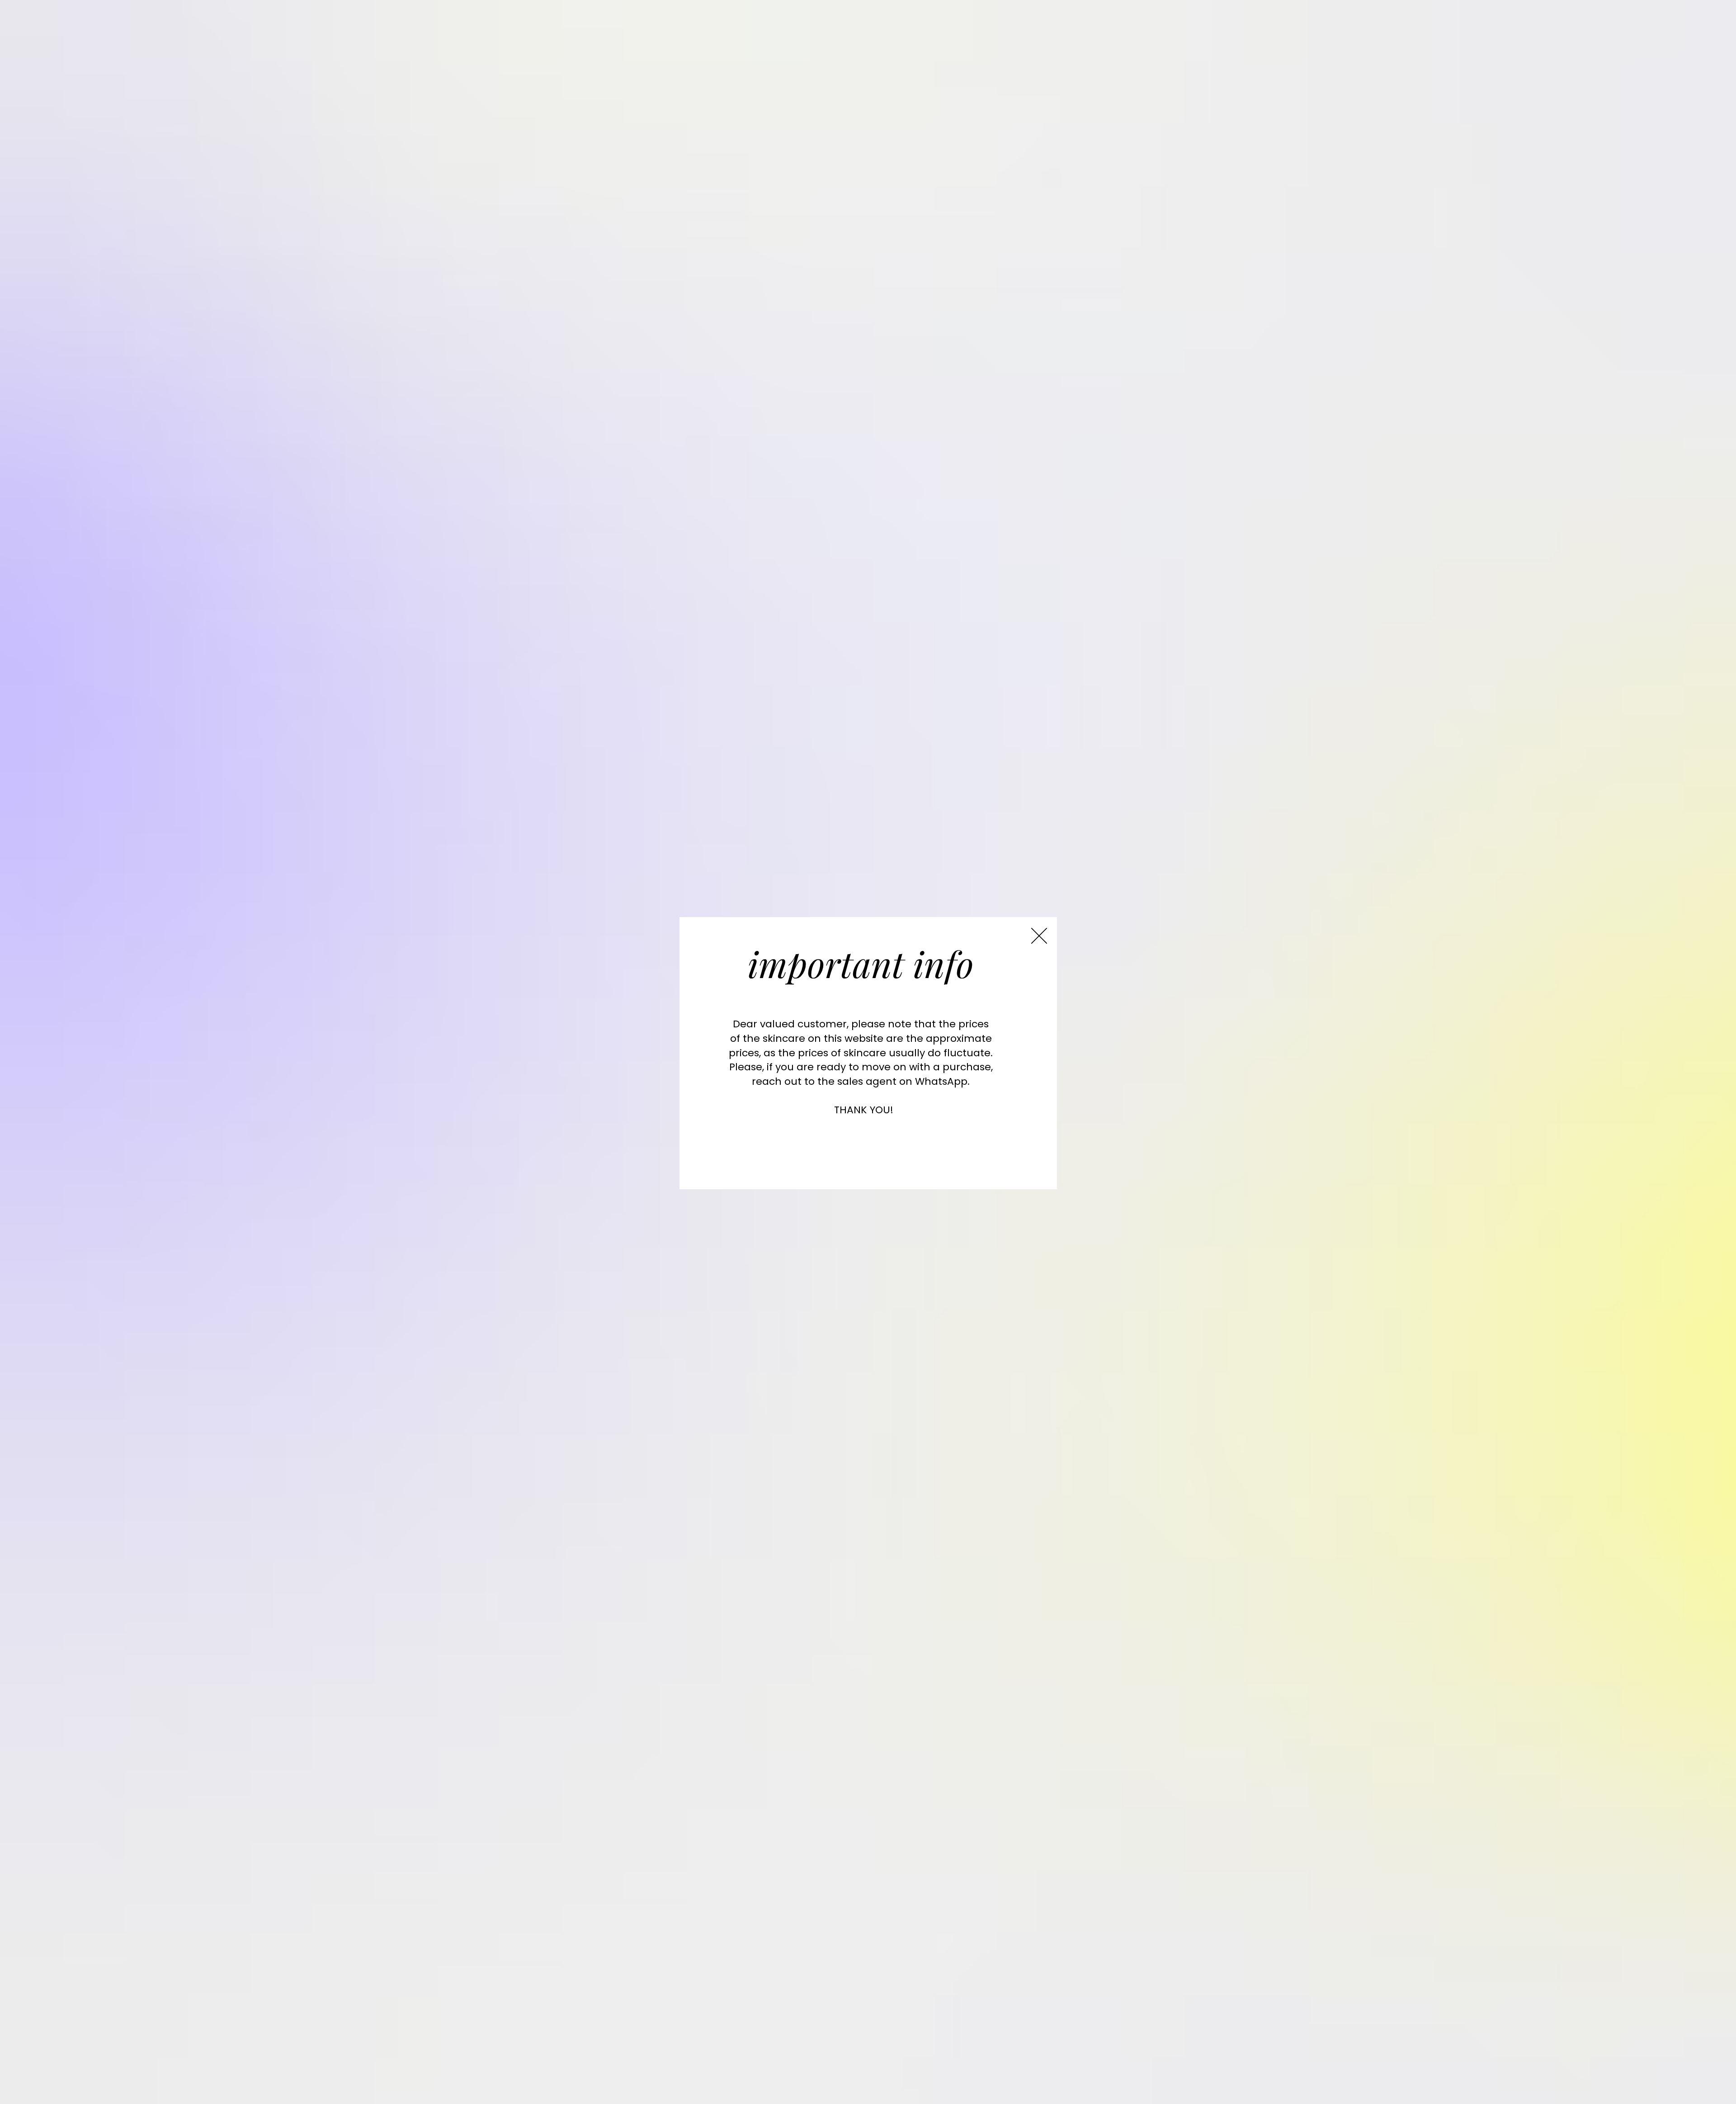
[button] (1039, 936)
